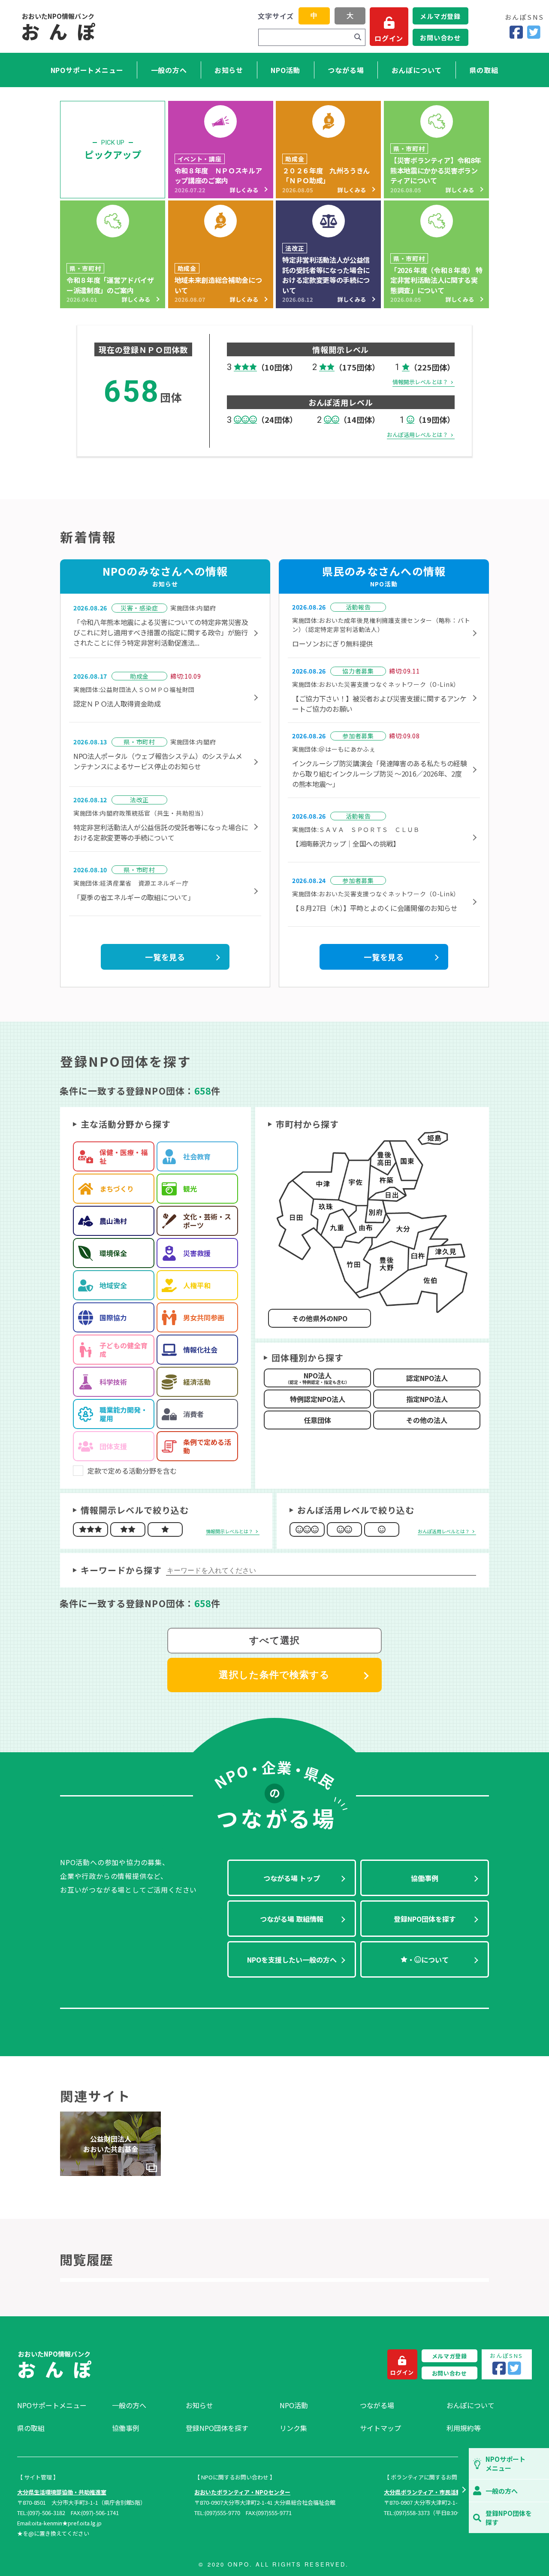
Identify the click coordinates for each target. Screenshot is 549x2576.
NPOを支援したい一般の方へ (292, 1960)
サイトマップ (380, 2428)
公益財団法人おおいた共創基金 (111, 2144)
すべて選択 (275, 1640)
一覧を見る (165, 957)
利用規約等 (464, 2428)
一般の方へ (169, 70)
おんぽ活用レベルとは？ (418, 435)
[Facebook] (516, 32)
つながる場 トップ (292, 1878)
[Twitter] (534, 32)
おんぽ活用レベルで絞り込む (356, 1510)
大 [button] (350, 16)
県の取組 (484, 70)
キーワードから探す (121, 1570)
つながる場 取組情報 (292, 1919)
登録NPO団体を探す (425, 1919)
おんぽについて (417, 70)
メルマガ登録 (440, 16)
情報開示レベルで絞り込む (135, 1510)
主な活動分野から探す (126, 1124)
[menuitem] (60, 2405)
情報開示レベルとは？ (420, 382)
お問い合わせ (440, 38)
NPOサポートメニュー (87, 70)
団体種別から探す (308, 1358)
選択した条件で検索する (274, 1675)
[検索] (358, 37)
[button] (463, 2491)
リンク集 (293, 2428)
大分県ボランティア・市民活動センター (434, 2492)
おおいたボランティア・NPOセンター (242, 2492)
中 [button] (314, 16)
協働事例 (425, 1878)
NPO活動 (285, 70)
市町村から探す (307, 1124)
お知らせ (229, 70)
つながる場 (346, 70)
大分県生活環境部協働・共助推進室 (62, 2492)
